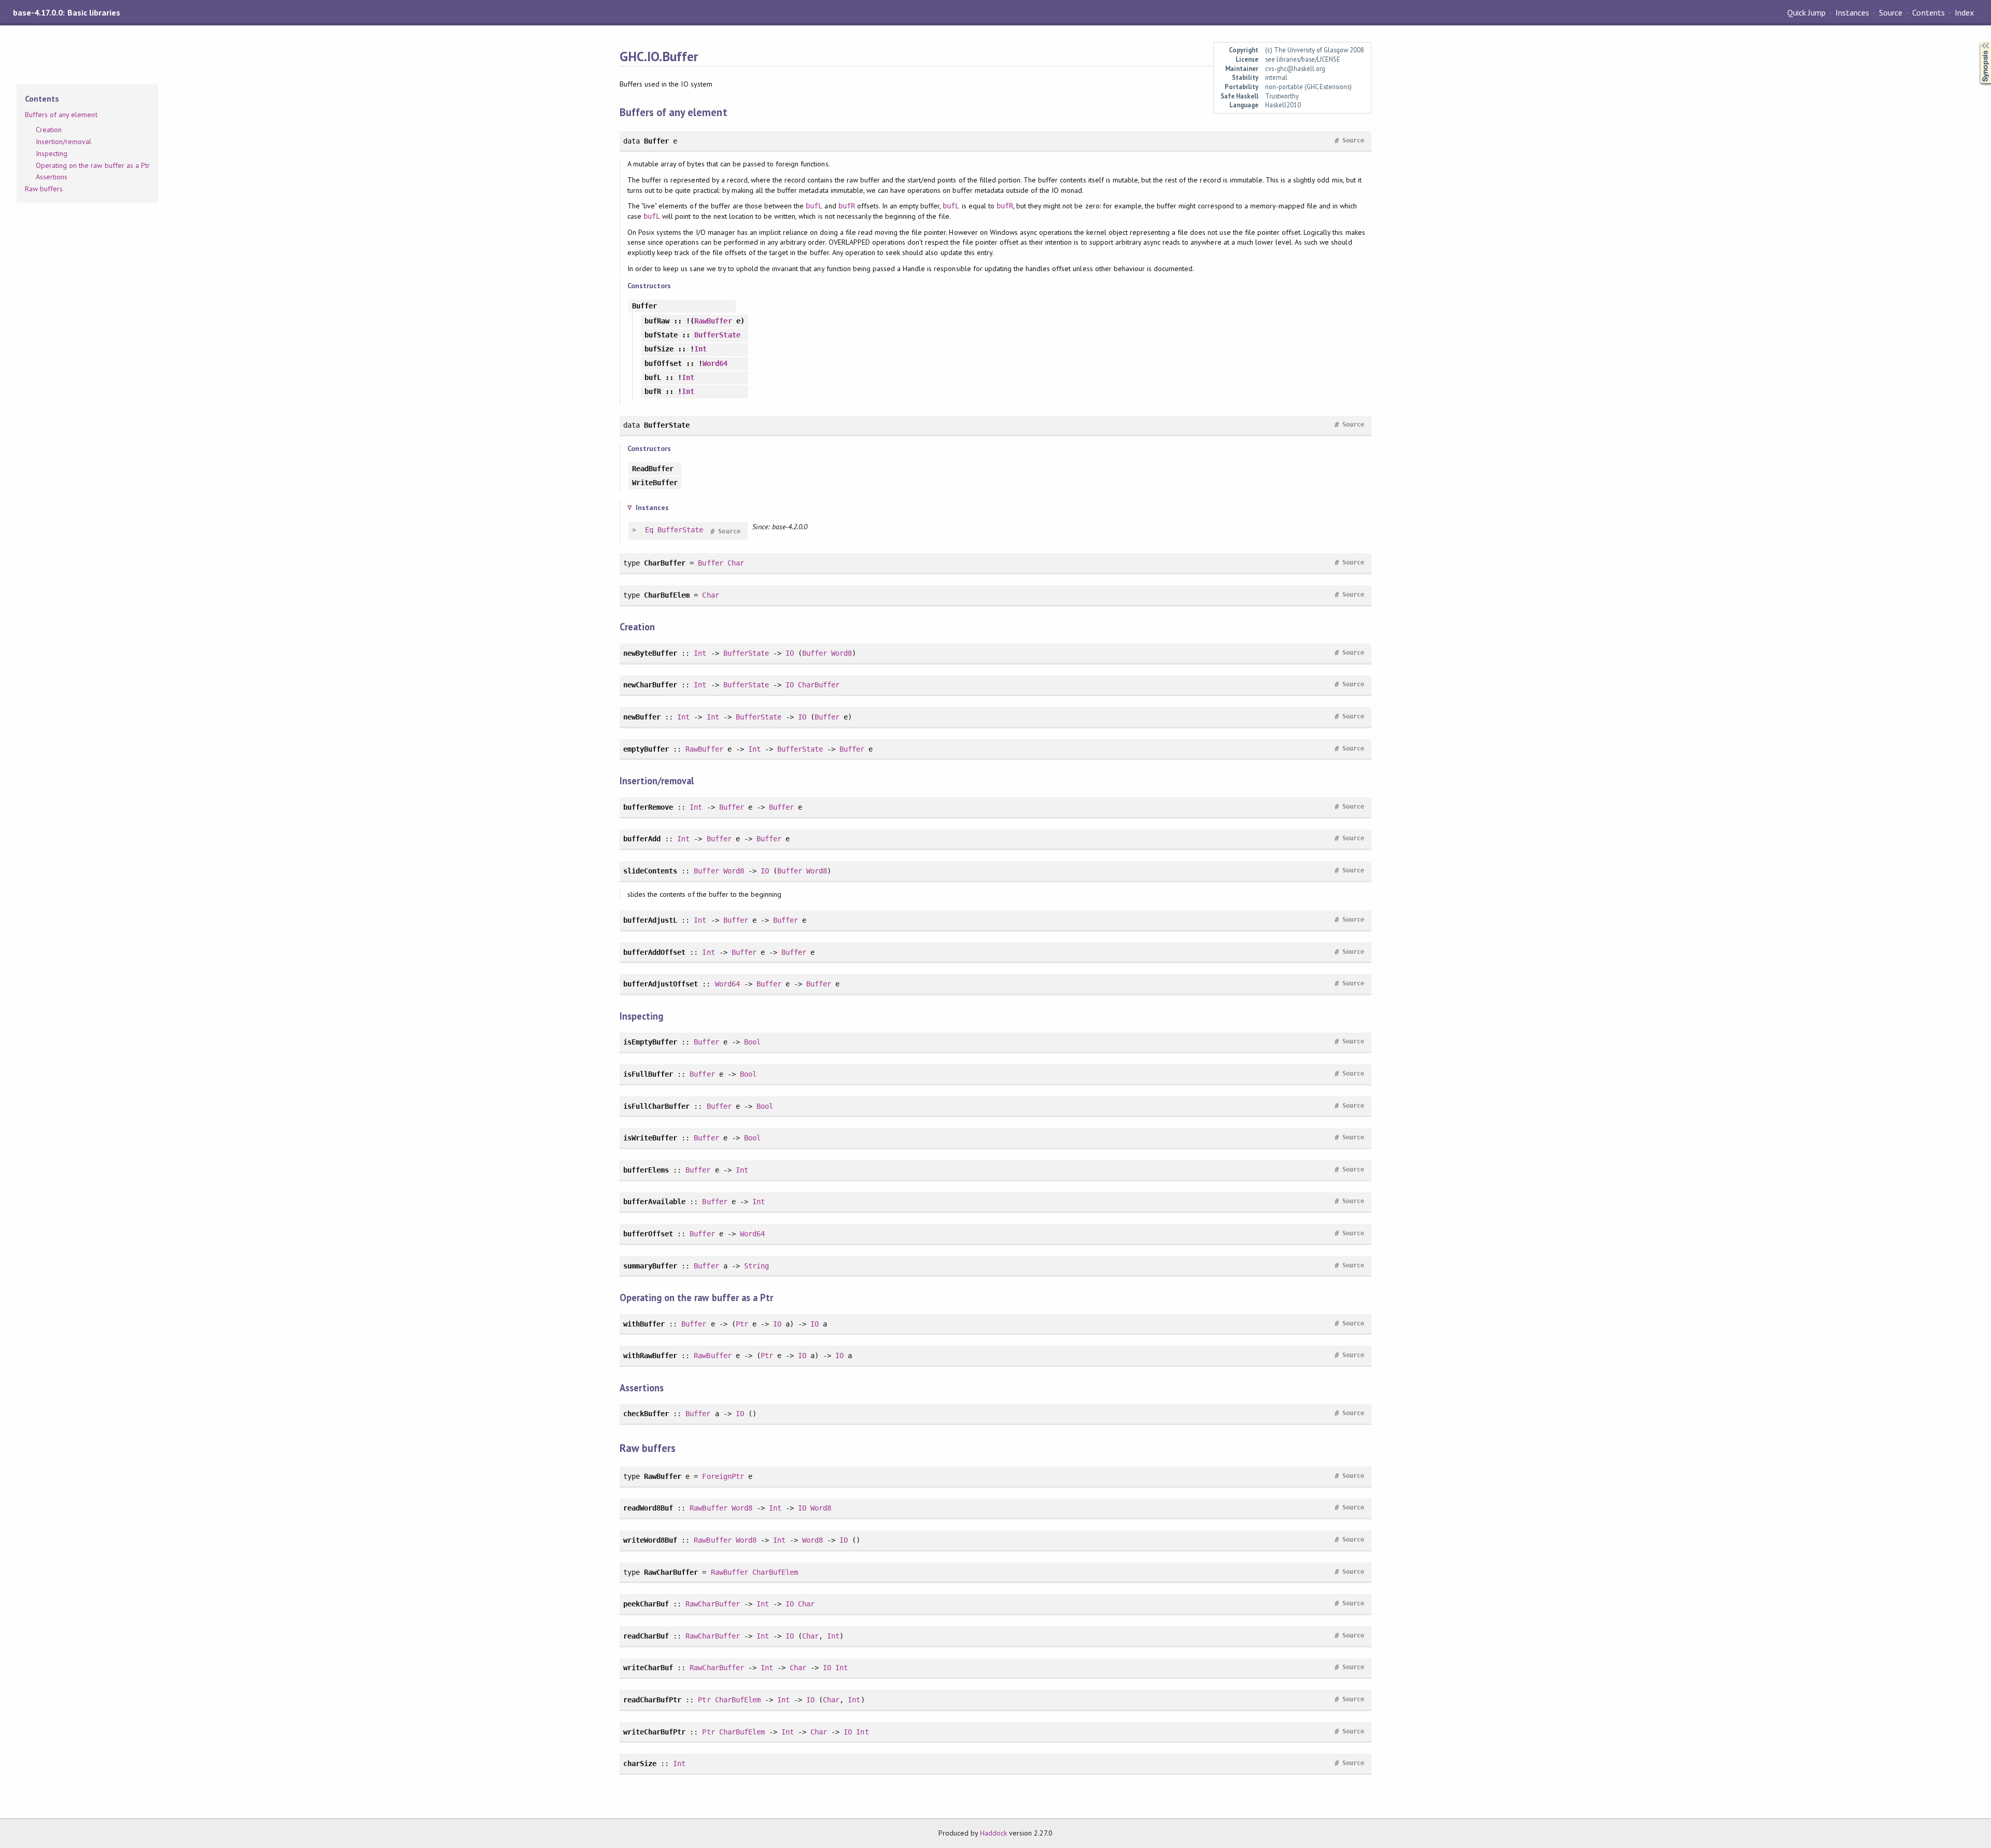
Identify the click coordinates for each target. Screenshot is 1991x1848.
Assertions (52, 177)
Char (736, 563)
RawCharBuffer (712, 1604)
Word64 (715, 363)
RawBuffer (713, 321)
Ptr (742, 1324)
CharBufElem (775, 1572)
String (756, 1266)
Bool (752, 1042)
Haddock (993, 1833)
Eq (649, 530)
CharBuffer (819, 685)
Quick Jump (1806, 12)
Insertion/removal (64, 142)
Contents (1928, 12)
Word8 (842, 653)
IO (790, 653)
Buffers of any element (61, 115)
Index (1964, 12)
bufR (847, 206)
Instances (1852, 12)
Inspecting (52, 153)
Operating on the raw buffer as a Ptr (93, 165)
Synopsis (1977, 42)
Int (700, 349)
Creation (49, 130)
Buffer (710, 563)
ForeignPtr (723, 1476)
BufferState (717, 335)
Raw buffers (44, 189)
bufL (814, 206)
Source (1891, 12)
